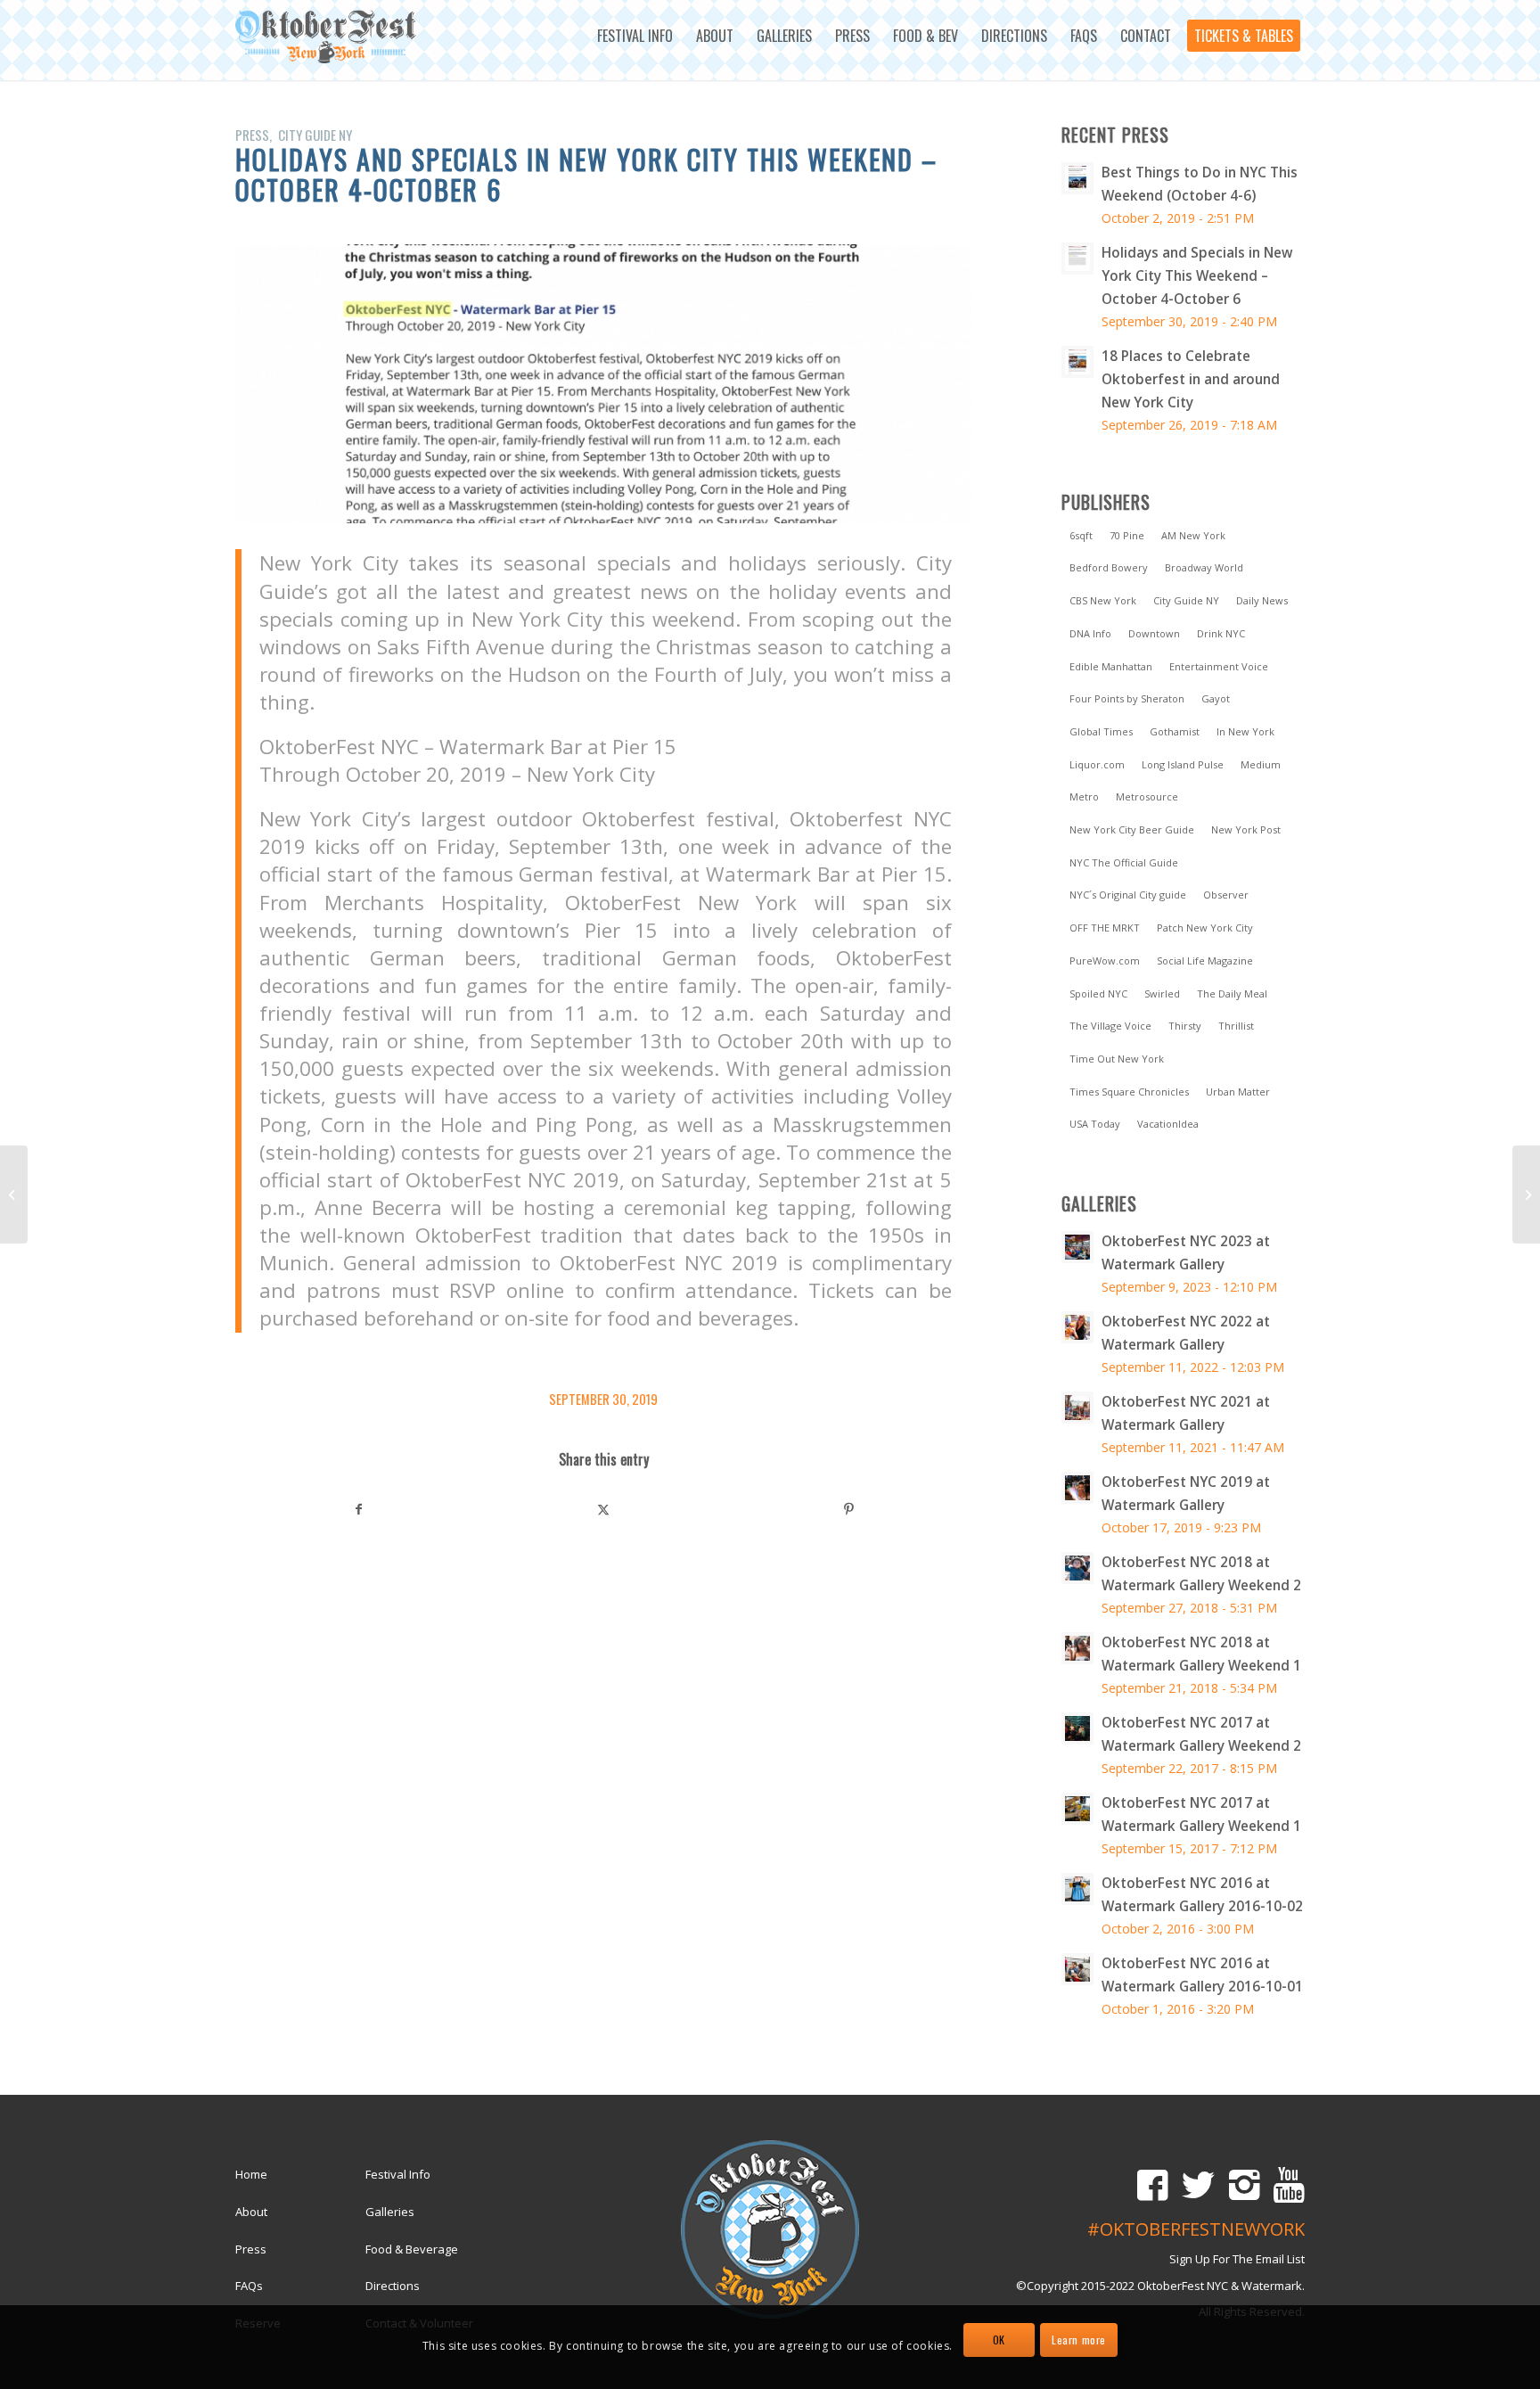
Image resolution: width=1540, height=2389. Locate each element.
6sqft (1081, 535)
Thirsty (1185, 1026)
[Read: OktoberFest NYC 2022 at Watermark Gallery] (1077, 1327)
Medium (1261, 764)
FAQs (249, 2286)
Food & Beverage (412, 2249)
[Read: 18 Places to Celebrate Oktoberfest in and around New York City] (1077, 362)
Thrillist (1236, 1026)
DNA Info (1090, 633)
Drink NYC (1221, 633)
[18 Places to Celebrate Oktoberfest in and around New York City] (14, 1194)
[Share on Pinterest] (848, 1510)
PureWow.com (1105, 961)
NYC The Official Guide (1124, 862)
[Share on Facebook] (359, 1510)
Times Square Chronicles (1129, 1092)
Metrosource (1147, 796)
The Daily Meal (1232, 993)
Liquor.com (1097, 764)
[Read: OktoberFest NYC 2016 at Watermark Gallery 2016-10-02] (1077, 1889)
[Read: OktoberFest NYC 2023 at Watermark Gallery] (1077, 1247)
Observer (1226, 895)
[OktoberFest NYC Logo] (327, 37)
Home (251, 2174)
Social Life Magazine (1205, 961)
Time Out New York (1117, 1059)
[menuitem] (635, 36)
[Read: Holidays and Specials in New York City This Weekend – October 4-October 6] (1077, 259)
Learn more (1079, 2340)
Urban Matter (1238, 1092)
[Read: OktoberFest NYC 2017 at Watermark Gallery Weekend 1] (1077, 1809)
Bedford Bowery (1109, 567)
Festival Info (398, 2174)
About (251, 2212)
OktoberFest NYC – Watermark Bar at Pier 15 (468, 747)
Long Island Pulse (1183, 764)
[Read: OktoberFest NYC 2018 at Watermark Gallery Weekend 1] (1077, 1648)
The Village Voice (1110, 1026)
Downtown (1154, 633)
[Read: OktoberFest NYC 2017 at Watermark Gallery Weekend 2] (1077, 1728)
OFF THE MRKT (1105, 928)
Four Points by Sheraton (1127, 698)
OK (999, 2340)
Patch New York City (1205, 928)
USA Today (1095, 1124)
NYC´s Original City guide (1128, 895)
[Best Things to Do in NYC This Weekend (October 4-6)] (1526, 1194)
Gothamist (1175, 731)
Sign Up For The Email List (1237, 2259)
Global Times (1101, 731)
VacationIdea (1168, 1124)
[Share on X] (604, 1510)
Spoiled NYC (1098, 993)
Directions (393, 2286)
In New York (1245, 731)
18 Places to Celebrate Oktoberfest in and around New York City (1191, 379)
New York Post (1246, 829)
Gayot (1216, 698)
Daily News (1262, 600)
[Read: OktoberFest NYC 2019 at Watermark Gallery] (1077, 1488)
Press (252, 135)
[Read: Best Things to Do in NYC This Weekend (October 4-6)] (1077, 178)
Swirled (1162, 993)
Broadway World (1204, 567)
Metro (1084, 796)
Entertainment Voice (1219, 666)
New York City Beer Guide (1132, 829)
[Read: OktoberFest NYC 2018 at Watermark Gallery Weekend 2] (1077, 1568)
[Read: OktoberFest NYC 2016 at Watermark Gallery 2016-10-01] (1077, 1969)
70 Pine (1127, 535)
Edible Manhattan (1111, 666)
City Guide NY (315, 135)
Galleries (390, 2212)
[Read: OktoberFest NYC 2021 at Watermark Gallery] (1077, 1408)
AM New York (1193, 535)
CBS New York (1103, 600)
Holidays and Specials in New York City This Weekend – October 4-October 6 (1197, 275)
